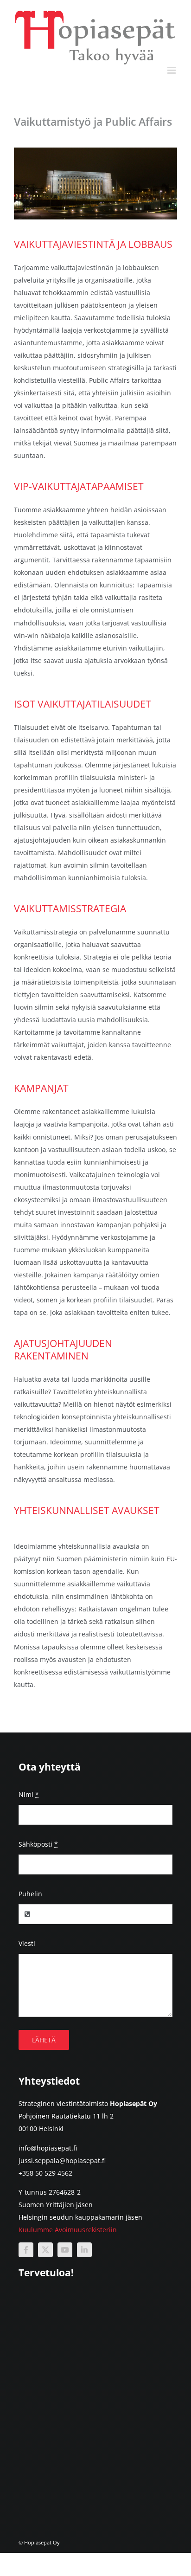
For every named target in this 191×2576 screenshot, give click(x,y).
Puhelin (30, 1894)
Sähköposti (38, 1844)
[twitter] (45, 2250)
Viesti (27, 1943)
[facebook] (26, 2250)
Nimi (29, 1794)
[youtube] (65, 2250)
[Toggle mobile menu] (172, 70)
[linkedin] (84, 2250)
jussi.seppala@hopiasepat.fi (62, 2161)
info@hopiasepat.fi (48, 2148)
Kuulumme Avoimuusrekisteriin (68, 2230)
